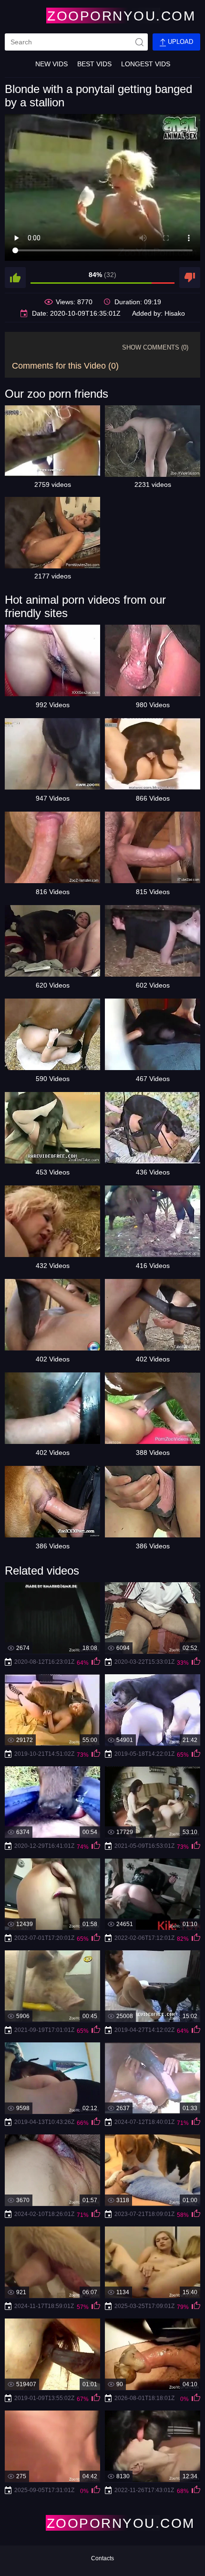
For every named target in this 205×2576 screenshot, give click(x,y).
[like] (15, 278)
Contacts (102, 2558)
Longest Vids (146, 64)
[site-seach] (139, 42)
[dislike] (190, 278)
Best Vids (94, 64)
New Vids (51, 64)
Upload (179, 42)
